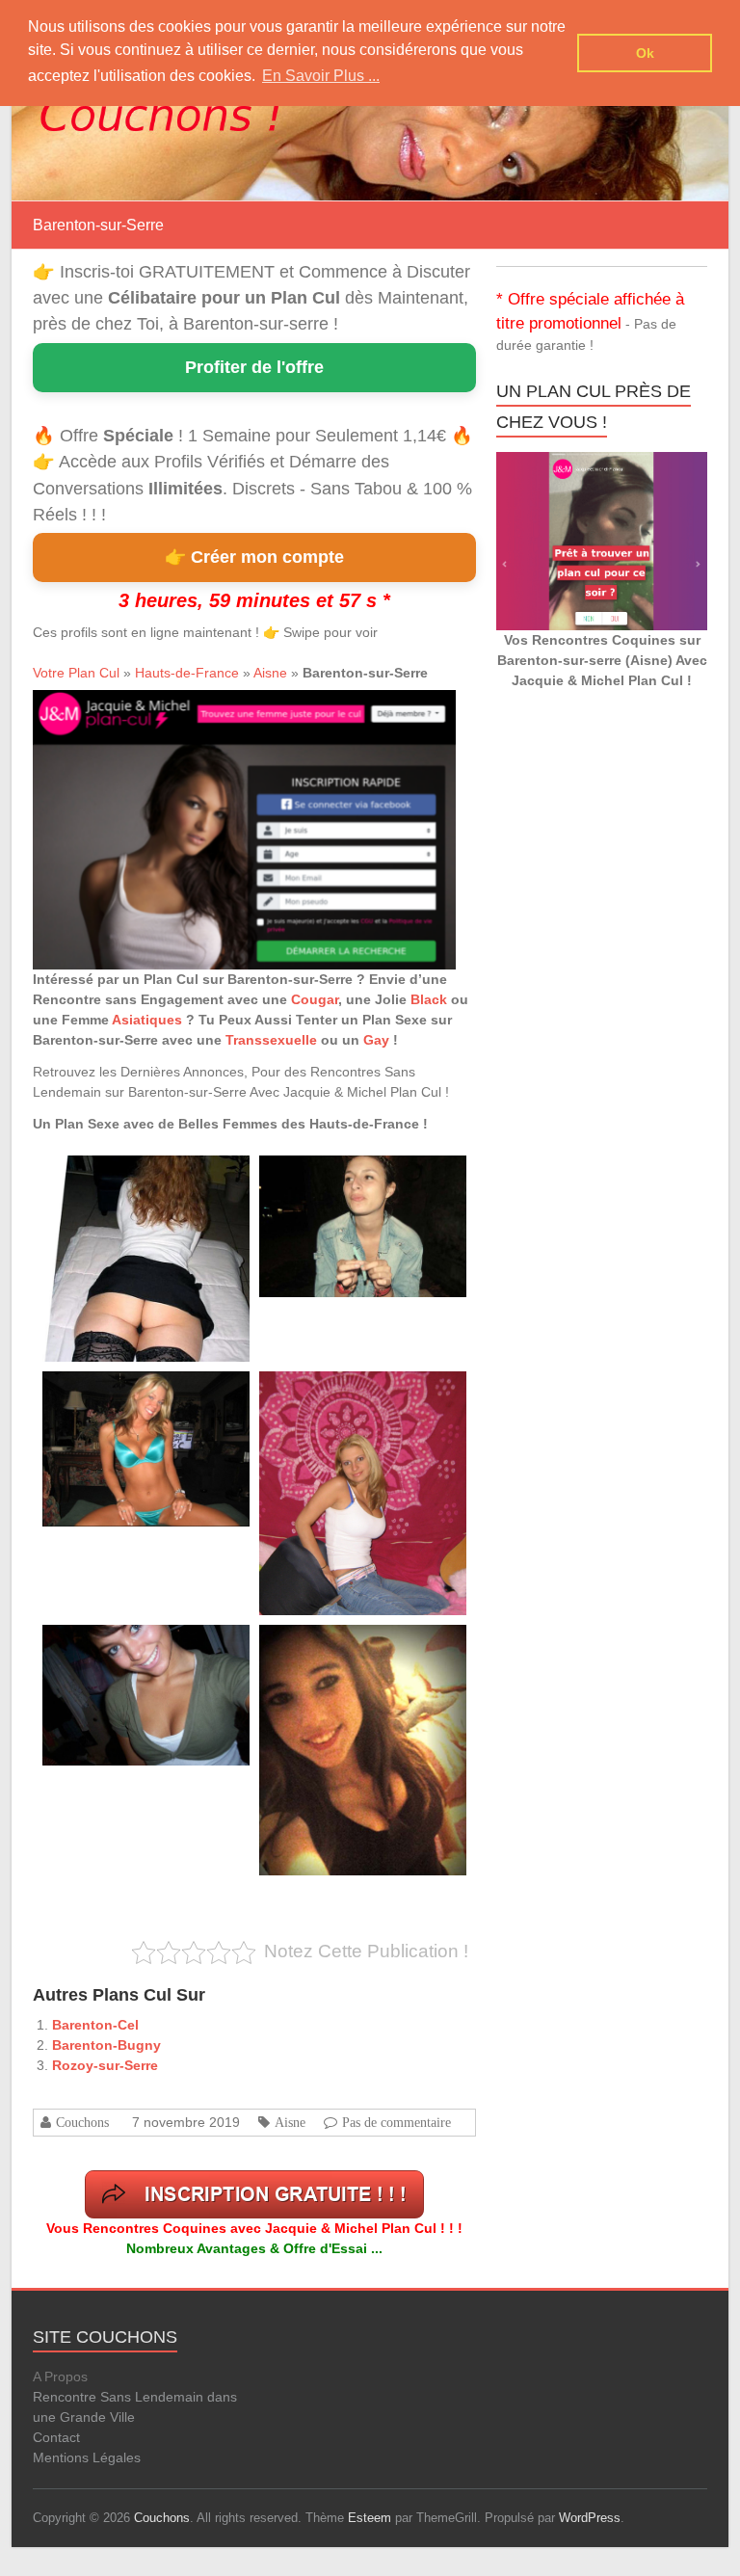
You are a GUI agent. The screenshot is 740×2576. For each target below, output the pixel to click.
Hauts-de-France (187, 673)
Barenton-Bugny (106, 2045)
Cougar (315, 999)
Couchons (82, 2122)
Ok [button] (645, 53)
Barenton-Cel (95, 2025)
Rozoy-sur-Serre (105, 2065)
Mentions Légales (87, 2457)
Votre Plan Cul (76, 673)
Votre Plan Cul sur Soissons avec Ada (353, 1393)
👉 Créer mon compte (254, 557)
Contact (56, 2437)
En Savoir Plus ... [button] (321, 76)
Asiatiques (147, 1020)
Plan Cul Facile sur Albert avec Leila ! (134, 1177)
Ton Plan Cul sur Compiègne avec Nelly (140, 1393)
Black (429, 999)
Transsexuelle (271, 1040)
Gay (376, 1040)
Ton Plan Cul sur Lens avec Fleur (343, 1177)
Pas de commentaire (396, 2122)
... (58, 1305)
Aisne (270, 673)
